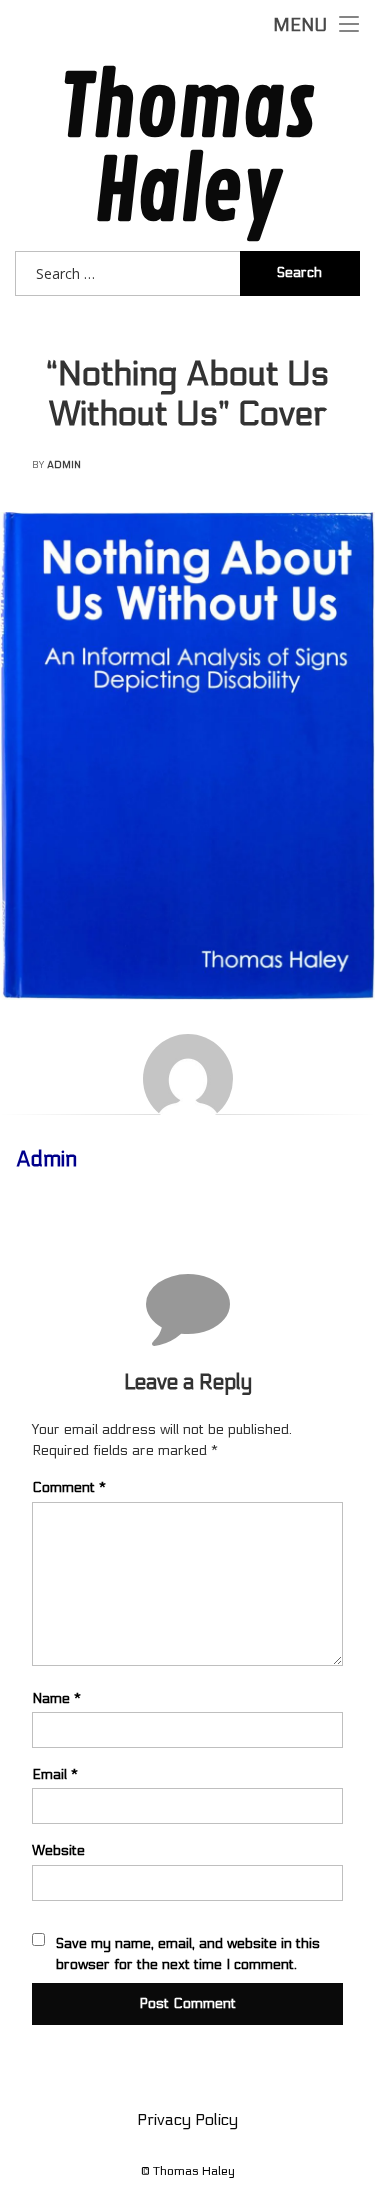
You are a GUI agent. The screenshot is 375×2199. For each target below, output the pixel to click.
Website (58, 1850)
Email (55, 1774)
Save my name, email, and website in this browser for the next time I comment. (188, 1954)
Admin (64, 465)
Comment (69, 1487)
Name (56, 1698)
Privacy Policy (187, 2119)
